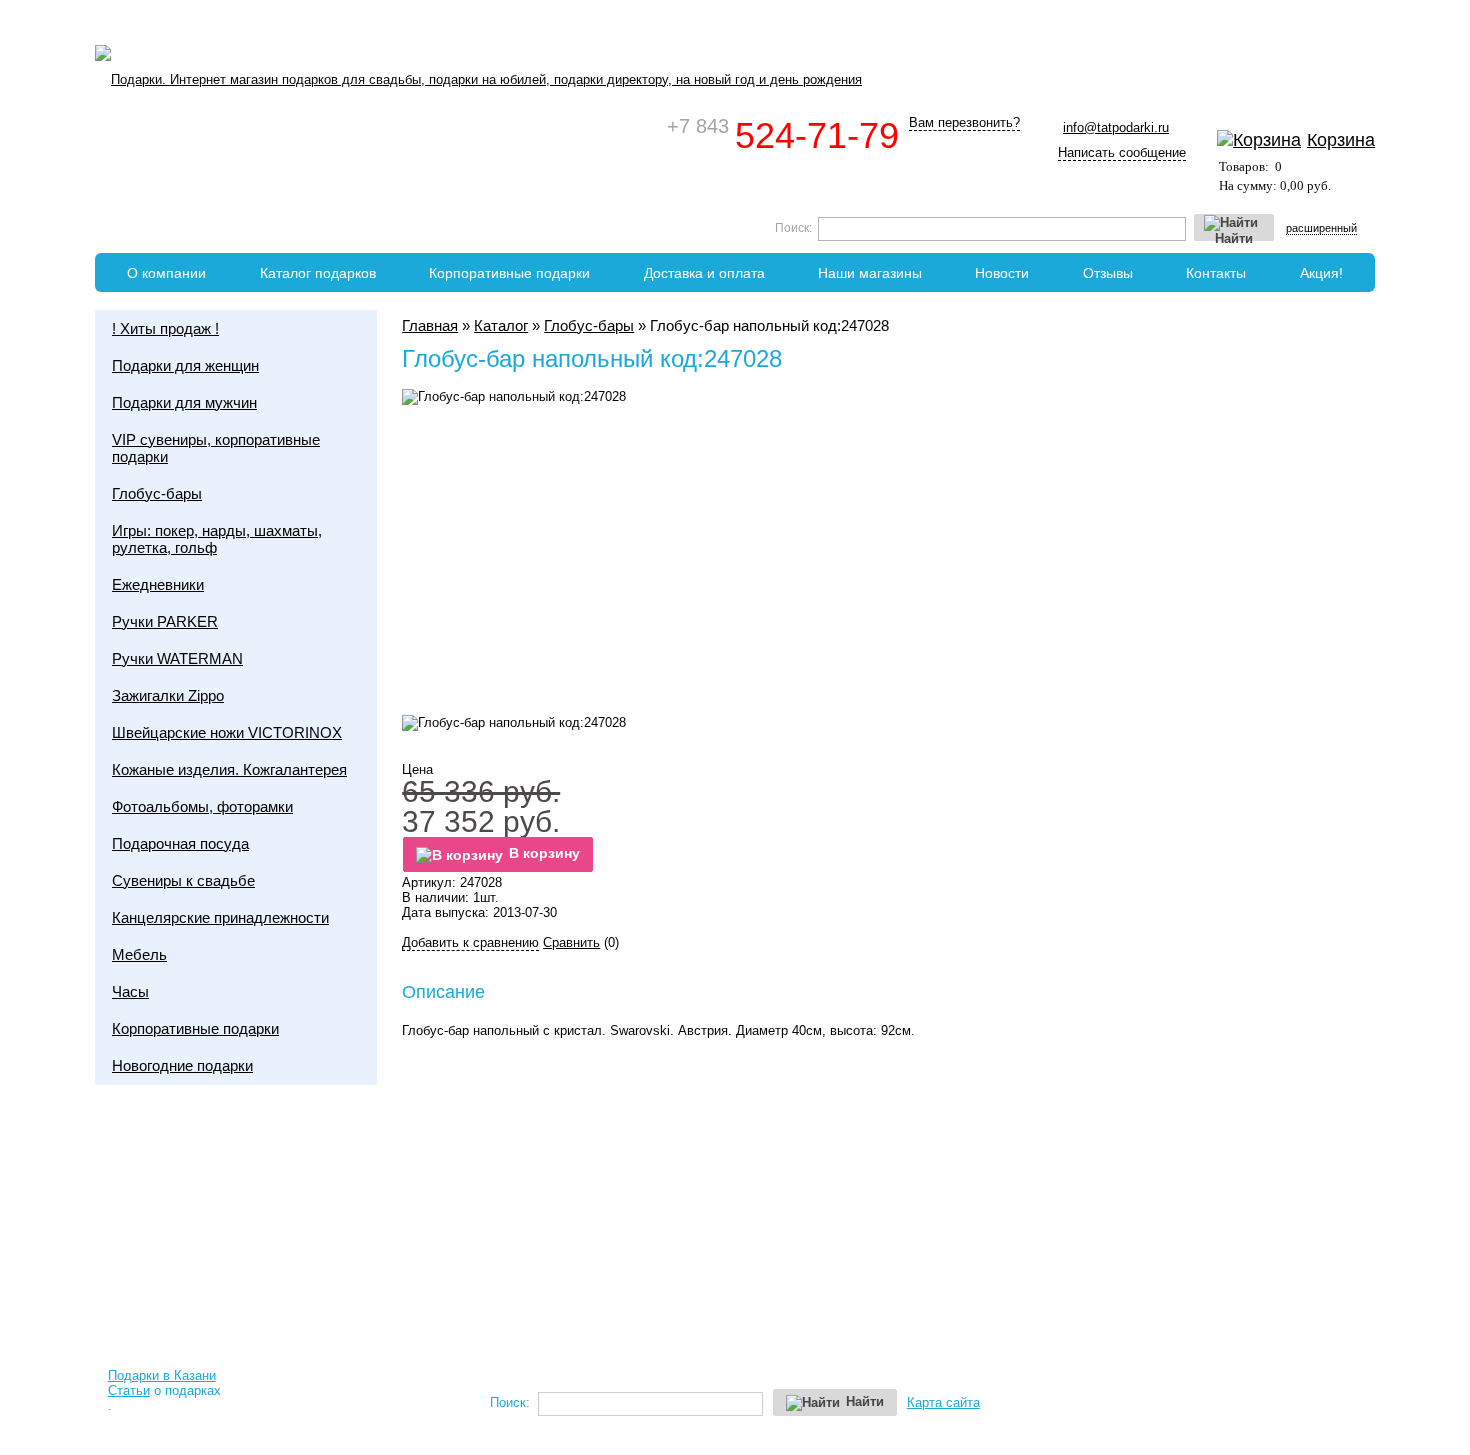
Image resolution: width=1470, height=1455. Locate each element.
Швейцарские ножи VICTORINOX (227, 732)
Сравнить (571, 942)
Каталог (501, 325)
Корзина (1341, 140)
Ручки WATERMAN (177, 658)
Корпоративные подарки (509, 273)
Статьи (129, 1390)
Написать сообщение (1122, 152)
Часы (130, 991)
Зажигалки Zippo (168, 695)
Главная (430, 325)
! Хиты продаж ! (165, 328)
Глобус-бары (589, 325)
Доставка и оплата (704, 273)
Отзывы (1108, 273)
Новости (1002, 273)
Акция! (1321, 273)
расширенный (1321, 228)
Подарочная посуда (180, 843)
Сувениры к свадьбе (183, 880)
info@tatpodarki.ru (1116, 127)
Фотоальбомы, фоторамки (202, 806)
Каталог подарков (318, 273)
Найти (1234, 236)
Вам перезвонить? (964, 122)
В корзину (544, 853)
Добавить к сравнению (470, 942)
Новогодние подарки (182, 1065)
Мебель (139, 954)
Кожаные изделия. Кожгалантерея (229, 769)
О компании (166, 273)
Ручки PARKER (165, 621)
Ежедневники (158, 584)
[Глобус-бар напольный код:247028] (514, 723)
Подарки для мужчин (184, 402)
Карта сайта (943, 1402)
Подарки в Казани (162, 1375)
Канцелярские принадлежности (220, 917)
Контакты (1216, 273)
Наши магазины (870, 273)
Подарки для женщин (185, 365)
